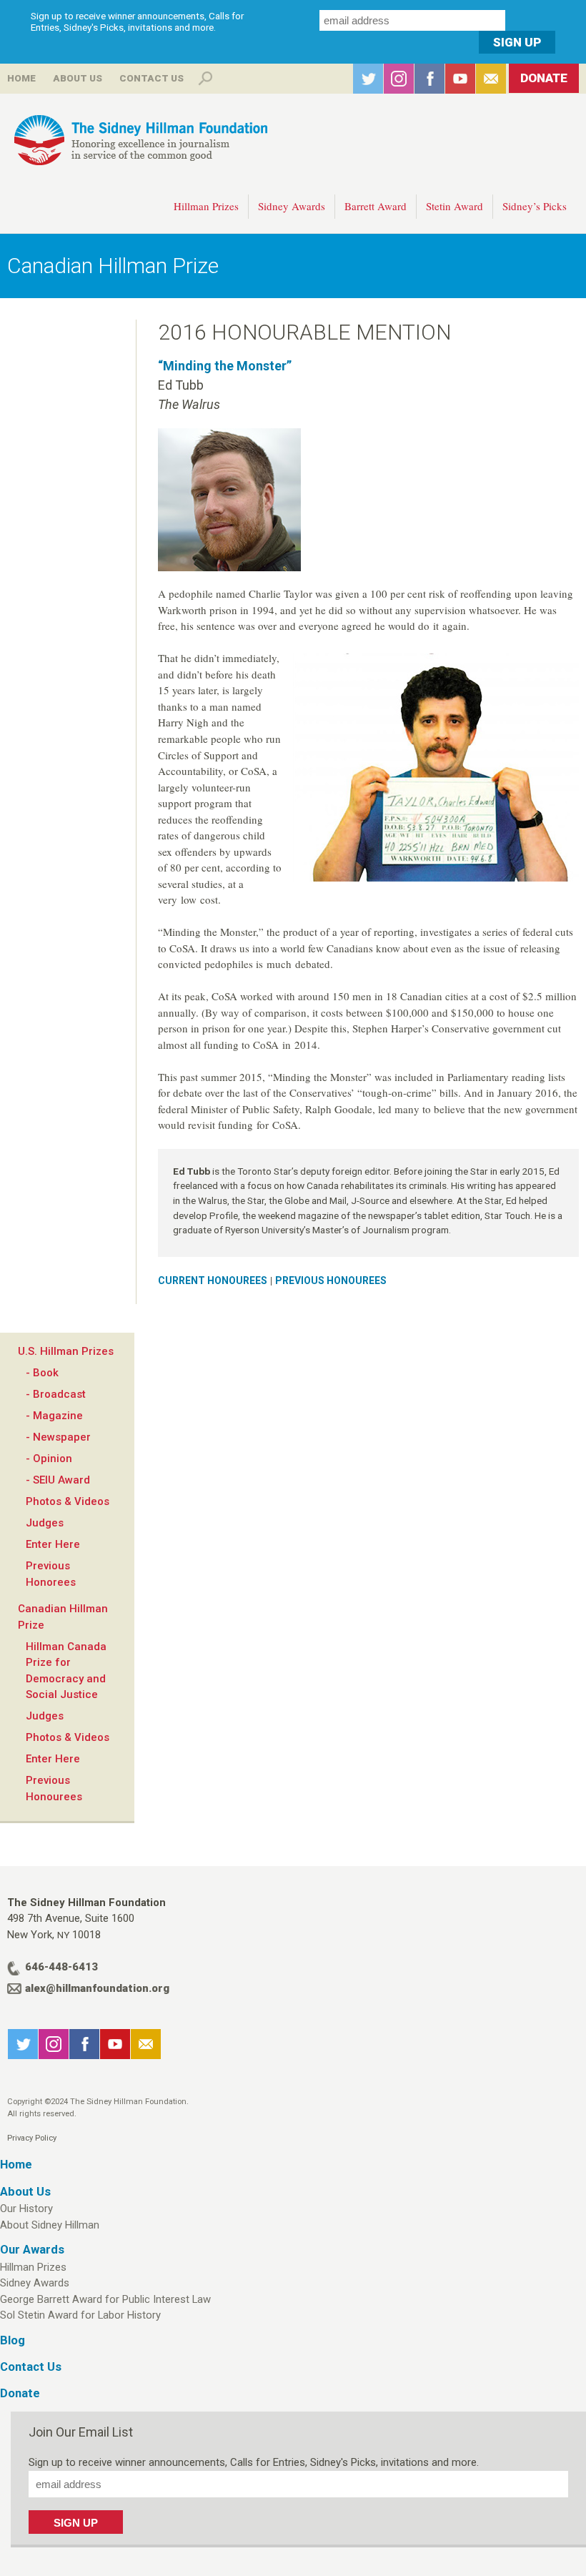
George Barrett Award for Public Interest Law (105, 2299)
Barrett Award (376, 206)
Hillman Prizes (206, 206)
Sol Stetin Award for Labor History (80, 2315)
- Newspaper (58, 1437)
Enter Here (53, 1544)
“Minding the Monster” (225, 366)
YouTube (460, 79)
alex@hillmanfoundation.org (97, 1988)
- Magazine (54, 1416)
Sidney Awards (292, 206)
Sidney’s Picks (535, 206)
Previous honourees (331, 1280)
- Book (42, 1373)
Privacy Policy (32, 2138)
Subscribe (491, 79)
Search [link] (205, 79)
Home (21, 78)
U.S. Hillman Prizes (66, 1351)
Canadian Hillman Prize (113, 266)
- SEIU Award (58, 1480)
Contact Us (152, 78)
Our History (26, 2209)
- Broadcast (56, 1394)
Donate (544, 78)
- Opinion (49, 1459)
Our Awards (32, 2250)
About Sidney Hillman (50, 2225)
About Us (78, 78)
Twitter (368, 79)
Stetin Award (455, 206)
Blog (13, 2340)
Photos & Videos (68, 1501)
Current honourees (213, 1280)
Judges (45, 1523)
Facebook (429, 79)
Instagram (399, 79)
